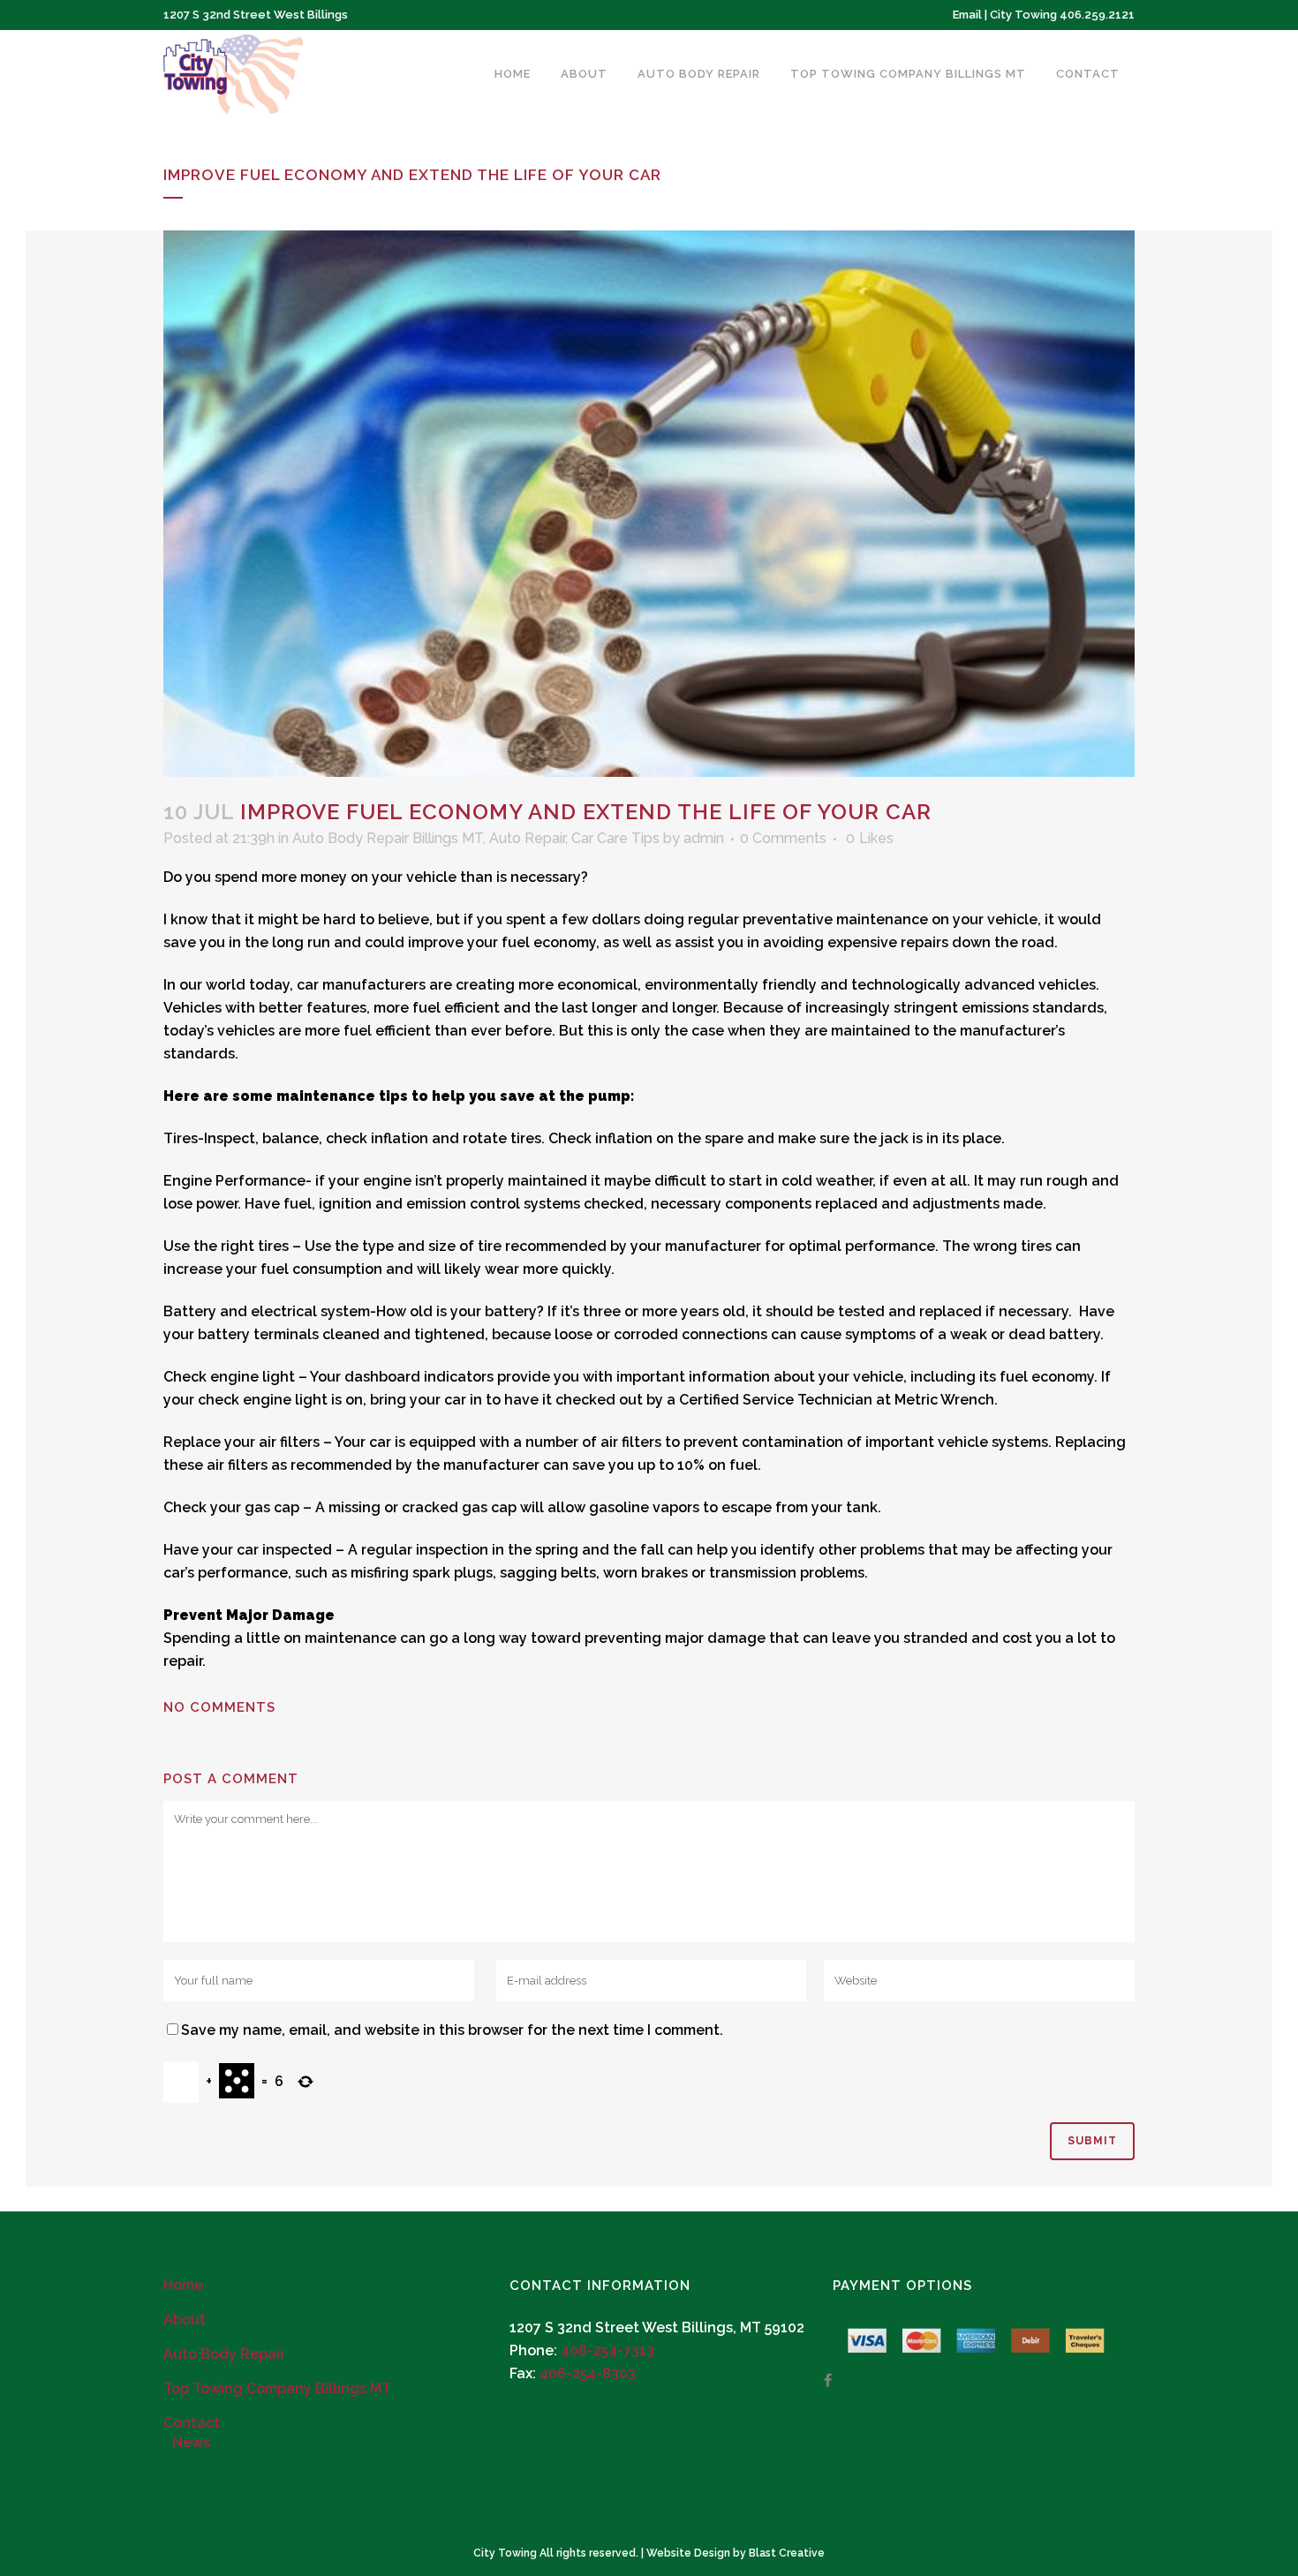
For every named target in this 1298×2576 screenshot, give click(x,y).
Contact (192, 2423)
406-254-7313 (607, 2350)
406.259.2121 (1097, 15)
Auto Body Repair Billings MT (388, 838)
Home (183, 2285)
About (185, 2320)
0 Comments (783, 838)
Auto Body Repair (224, 2354)
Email (967, 15)
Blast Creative (787, 2553)
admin (704, 838)
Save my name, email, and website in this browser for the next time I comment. (452, 2030)
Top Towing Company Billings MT (277, 2388)
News (191, 2442)
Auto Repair (527, 838)
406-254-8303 (588, 2373)
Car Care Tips (615, 838)
